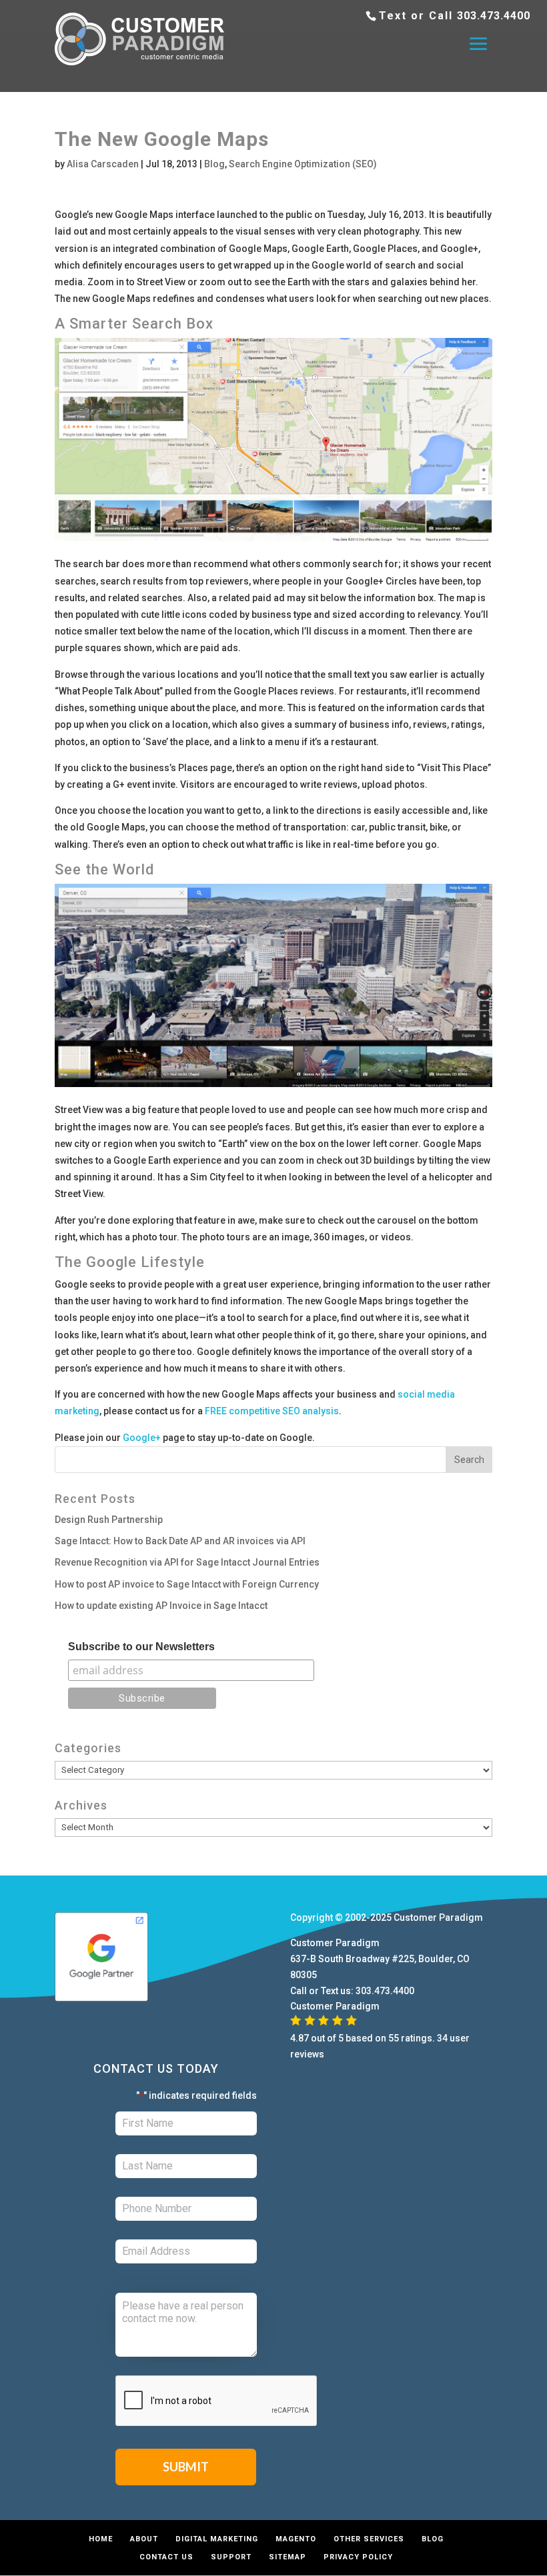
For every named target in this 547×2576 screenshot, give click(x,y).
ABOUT (144, 2539)
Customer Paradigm (438, 1918)
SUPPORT (231, 2557)
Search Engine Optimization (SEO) (303, 164)
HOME (101, 2539)
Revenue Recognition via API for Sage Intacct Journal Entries (187, 1562)
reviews (307, 2054)
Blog (214, 164)
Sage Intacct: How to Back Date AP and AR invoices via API (180, 1541)
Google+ (142, 1438)
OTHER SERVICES (369, 2539)
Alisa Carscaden (103, 164)
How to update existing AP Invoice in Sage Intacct (161, 1606)
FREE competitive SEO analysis (272, 1411)
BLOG (433, 2539)
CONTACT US (166, 2557)
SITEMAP (288, 2557)
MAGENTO (296, 2539)
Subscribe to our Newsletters (141, 1647)
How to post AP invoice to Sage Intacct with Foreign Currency (187, 1584)
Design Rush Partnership (109, 1520)
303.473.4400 (494, 16)
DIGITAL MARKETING (217, 2539)
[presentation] (217, 2401)
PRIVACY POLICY (358, 2557)
